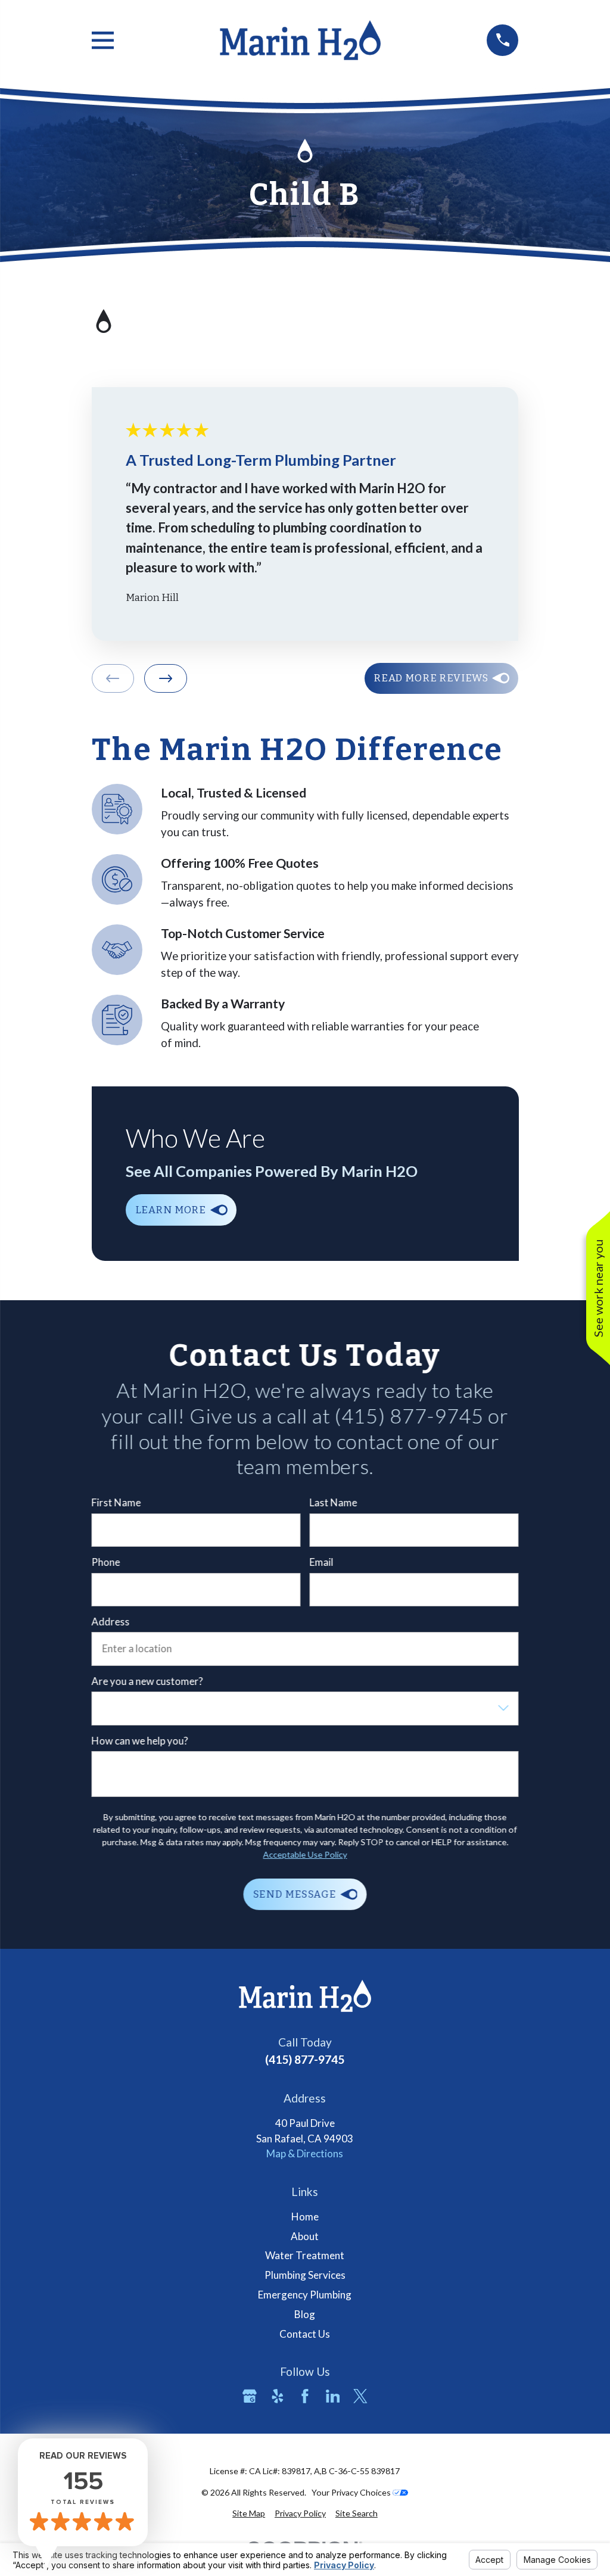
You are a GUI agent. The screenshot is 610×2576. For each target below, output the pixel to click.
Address (110, 1622)
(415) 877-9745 (305, 2059)
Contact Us (305, 2334)
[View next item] (166, 678)
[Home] (300, 40)
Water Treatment (305, 2255)
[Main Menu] (103, 40)
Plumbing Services (305, 2275)
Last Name (334, 1503)
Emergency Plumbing (305, 2295)
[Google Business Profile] (250, 2396)
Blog (305, 2314)
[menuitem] (249, 2513)
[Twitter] (360, 2396)
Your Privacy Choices (352, 2492)
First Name (116, 1503)
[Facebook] (305, 2396)
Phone (105, 1562)
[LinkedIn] (333, 2396)
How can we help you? (139, 1741)
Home (305, 2217)
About (305, 2236)
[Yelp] (278, 2396)
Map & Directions (305, 2153)
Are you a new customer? (147, 1681)
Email (322, 1562)
